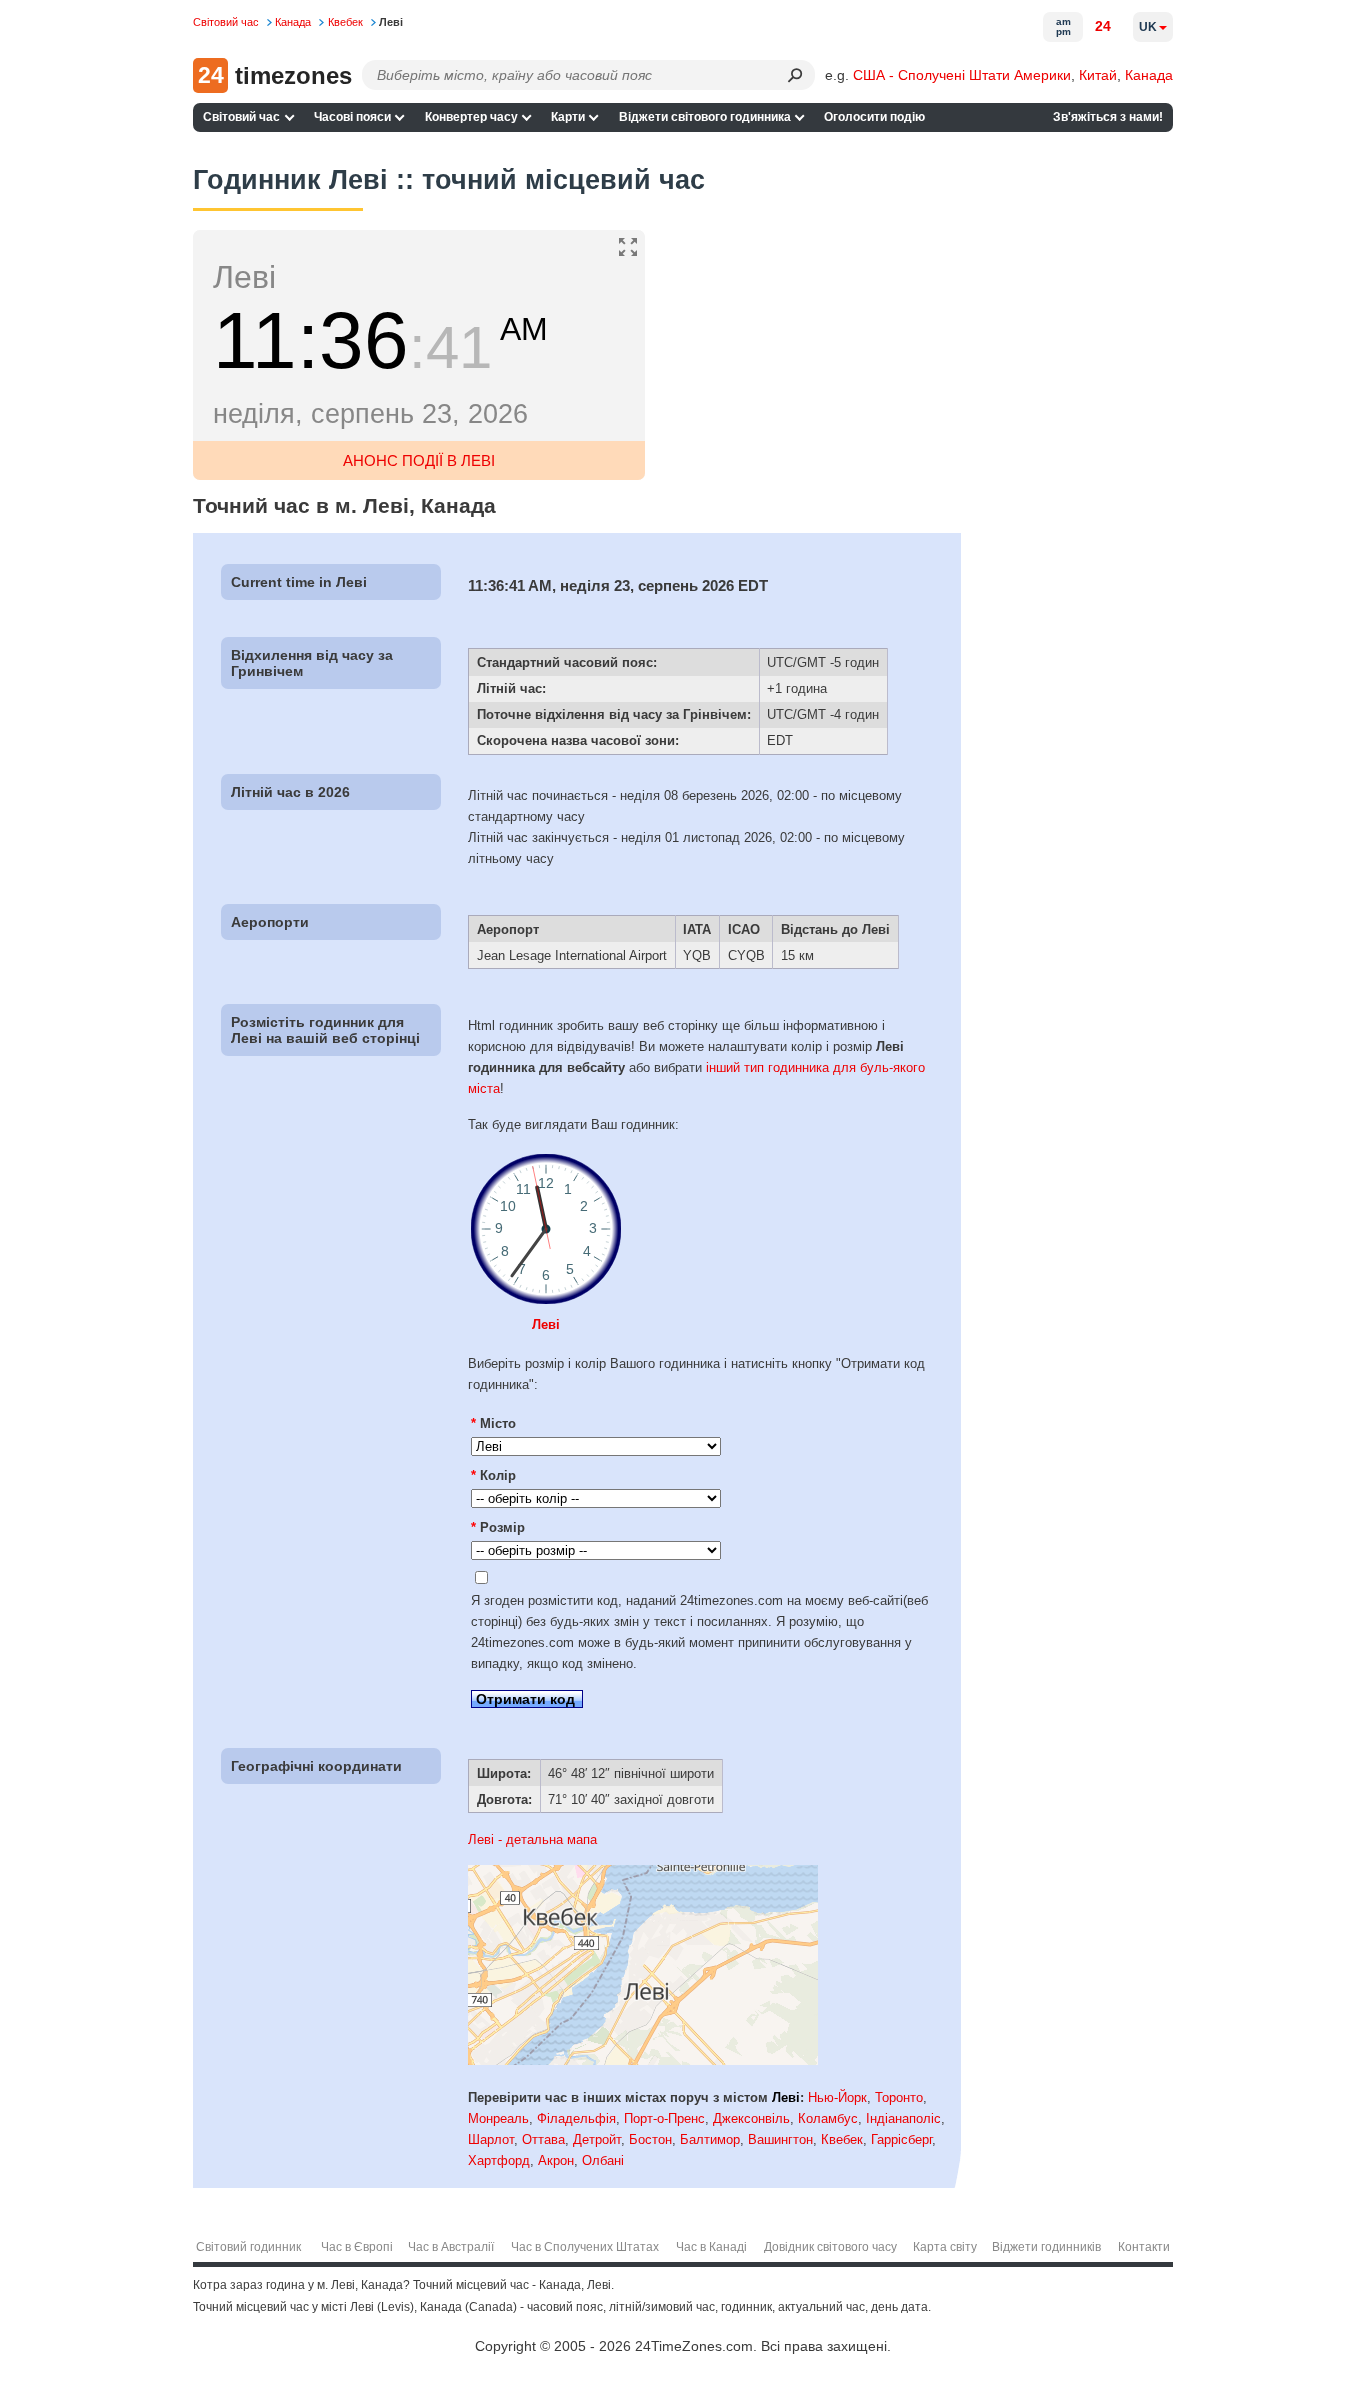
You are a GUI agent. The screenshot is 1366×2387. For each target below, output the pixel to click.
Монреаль (498, 2118)
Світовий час (241, 117)
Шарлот (491, 2139)
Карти (568, 117)
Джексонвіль (751, 2118)
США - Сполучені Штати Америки (962, 75)
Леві (546, 1324)
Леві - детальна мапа (532, 1839)
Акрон (556, 2160)
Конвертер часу (471, 117)
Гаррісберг (901, 2139)
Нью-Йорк (837, 2097)
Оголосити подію (874, 117)
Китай (1098, 75)
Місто (493, 1423)
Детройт (597, 2139)
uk (1148, 27)
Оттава (543, 2139)
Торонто (899, 2097)
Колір (493, 1475)
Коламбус (828, 2118)
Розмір (498, 1527)
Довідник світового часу (830, 2247)
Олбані (603, 2160)
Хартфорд (499, 2160)
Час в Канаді (711, 2247)
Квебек (842, 2139)
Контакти (1144, 2247)
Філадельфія (576, 2118)
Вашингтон (780, 2139)
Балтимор (710, 2139)
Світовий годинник (248, 2247)
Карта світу (945, 2247)
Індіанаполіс (903, 2118)
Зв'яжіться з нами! (1108, 117)
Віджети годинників (1046, 2247)
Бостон (650, 2139)
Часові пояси (352, 117)
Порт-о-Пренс (664, 2118)
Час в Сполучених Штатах (585, 2247)
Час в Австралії (451, 2247)
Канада (1149, 75)
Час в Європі (357, 2247)
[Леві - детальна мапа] (643, 2060)
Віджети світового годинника (705, 117)
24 (1103, 26)
